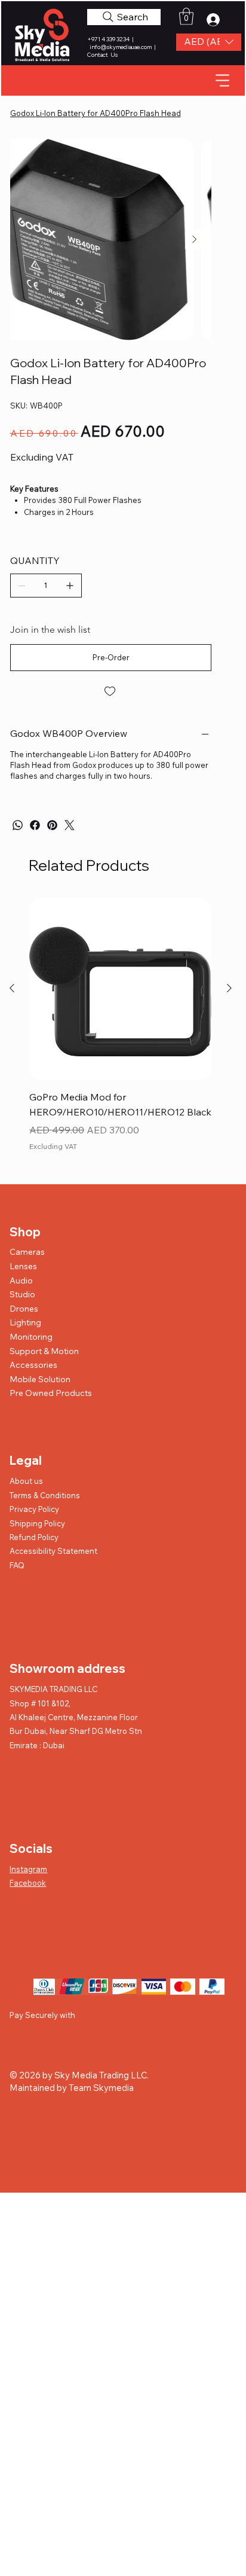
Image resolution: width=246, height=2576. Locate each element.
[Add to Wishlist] (111, 691)
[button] (209, 42)
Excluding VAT (53, 1146)
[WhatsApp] (18, 825)
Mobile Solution (40, 1379)
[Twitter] (70, 825)
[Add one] (70, 586)
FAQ (17, 1565)
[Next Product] (229, 988)
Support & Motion (44, 1351)
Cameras (27, 1252)
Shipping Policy (37, 1523)
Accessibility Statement (53, 1551)
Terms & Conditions (45, 1495)
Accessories (33, 1365)
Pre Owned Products (51, 1393)
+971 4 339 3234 (109, 39)
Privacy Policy (34, 1509)
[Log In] (217, 20)
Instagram (28, 1869)
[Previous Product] (12, 988)
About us (26, 1481)
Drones (24, 1309)
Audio (21, 1281)
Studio (22, 1294)
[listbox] (209, 42)
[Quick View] (120, 989)
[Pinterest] (52, 825)
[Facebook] (35, 825)
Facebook (28, 1883)
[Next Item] (195, 239)
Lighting (25, 1322)
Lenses (23, 1266)
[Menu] (223, 80)
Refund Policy (34, 1537)
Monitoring (31, 1337)
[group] (120, 1034)
